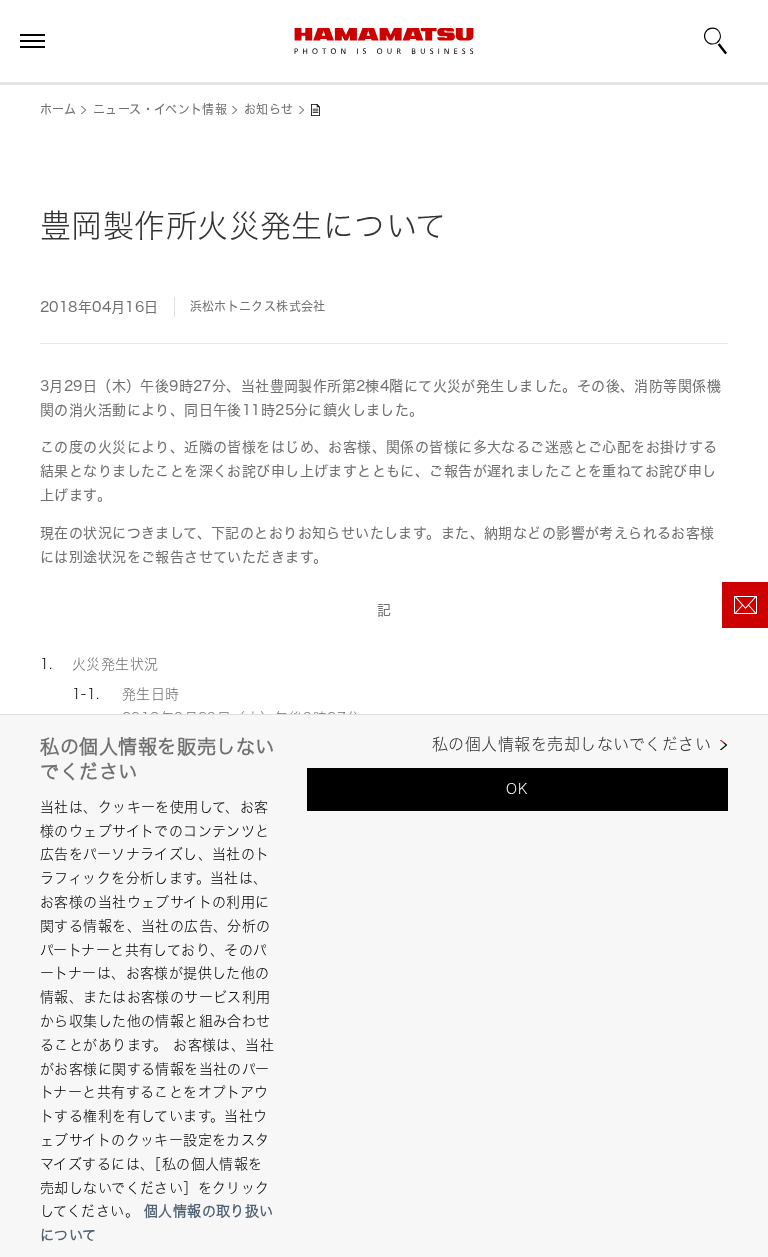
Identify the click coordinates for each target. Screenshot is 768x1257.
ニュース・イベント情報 (160, 109)
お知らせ (268, 109)
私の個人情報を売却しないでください (571, 744)
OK (517, 788)
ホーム (58, 109)
